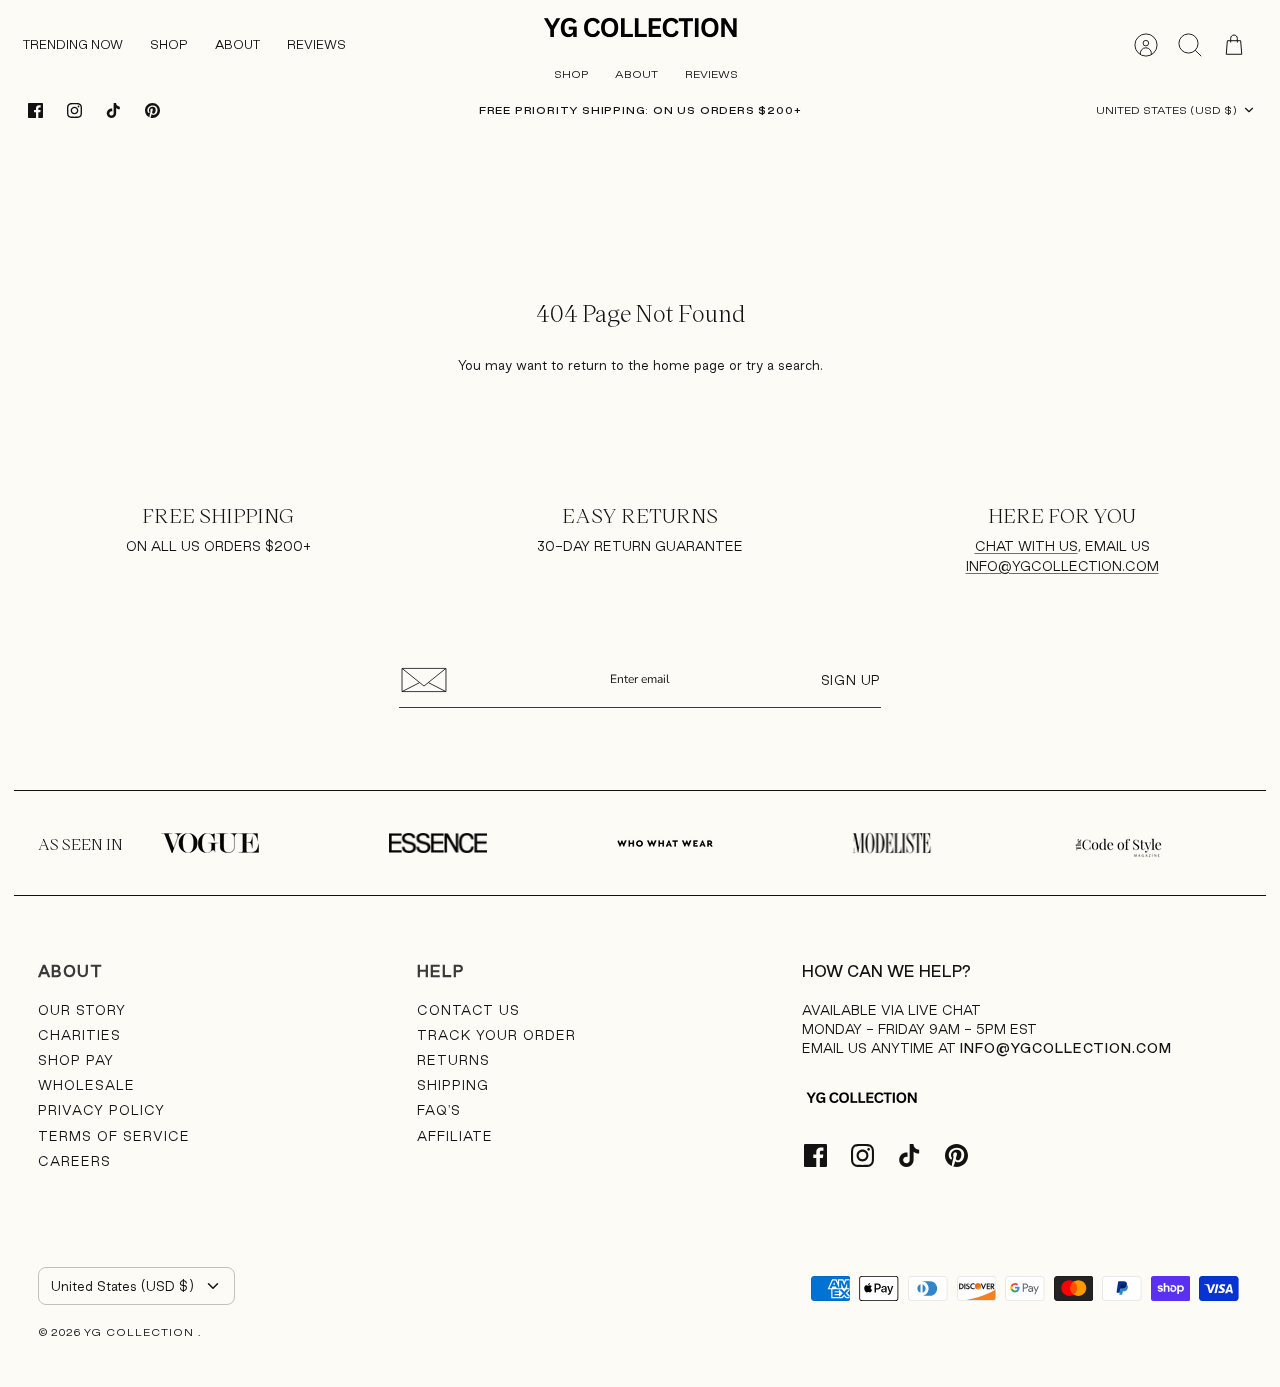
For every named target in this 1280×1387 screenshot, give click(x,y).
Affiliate (455, 1136)
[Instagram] (74, 110)
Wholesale (86, 1085)
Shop (169, 44)
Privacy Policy (101, 1110)
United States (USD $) (1166, 110)
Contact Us (468, 1010)
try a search (783, 365)
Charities (79, 1035)
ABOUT (237, 44)
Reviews (316, 44)
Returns (453, 1060)
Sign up (851, 680)
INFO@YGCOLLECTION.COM (1062, 566)
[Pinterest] (152, 110)
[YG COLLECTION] (641, 29)
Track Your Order (496, 1035)
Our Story (82, 1010)
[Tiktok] (113, 110)
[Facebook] (35, 110)
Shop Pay (76, 1060)
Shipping (453, 1085)
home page (689, 365)
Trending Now (73, 44)
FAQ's (439, 1110)
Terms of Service (114, 1136)
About (636, 74)
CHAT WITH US (1026, 546)
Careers (74, 1161)
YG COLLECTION (141, 1332)
